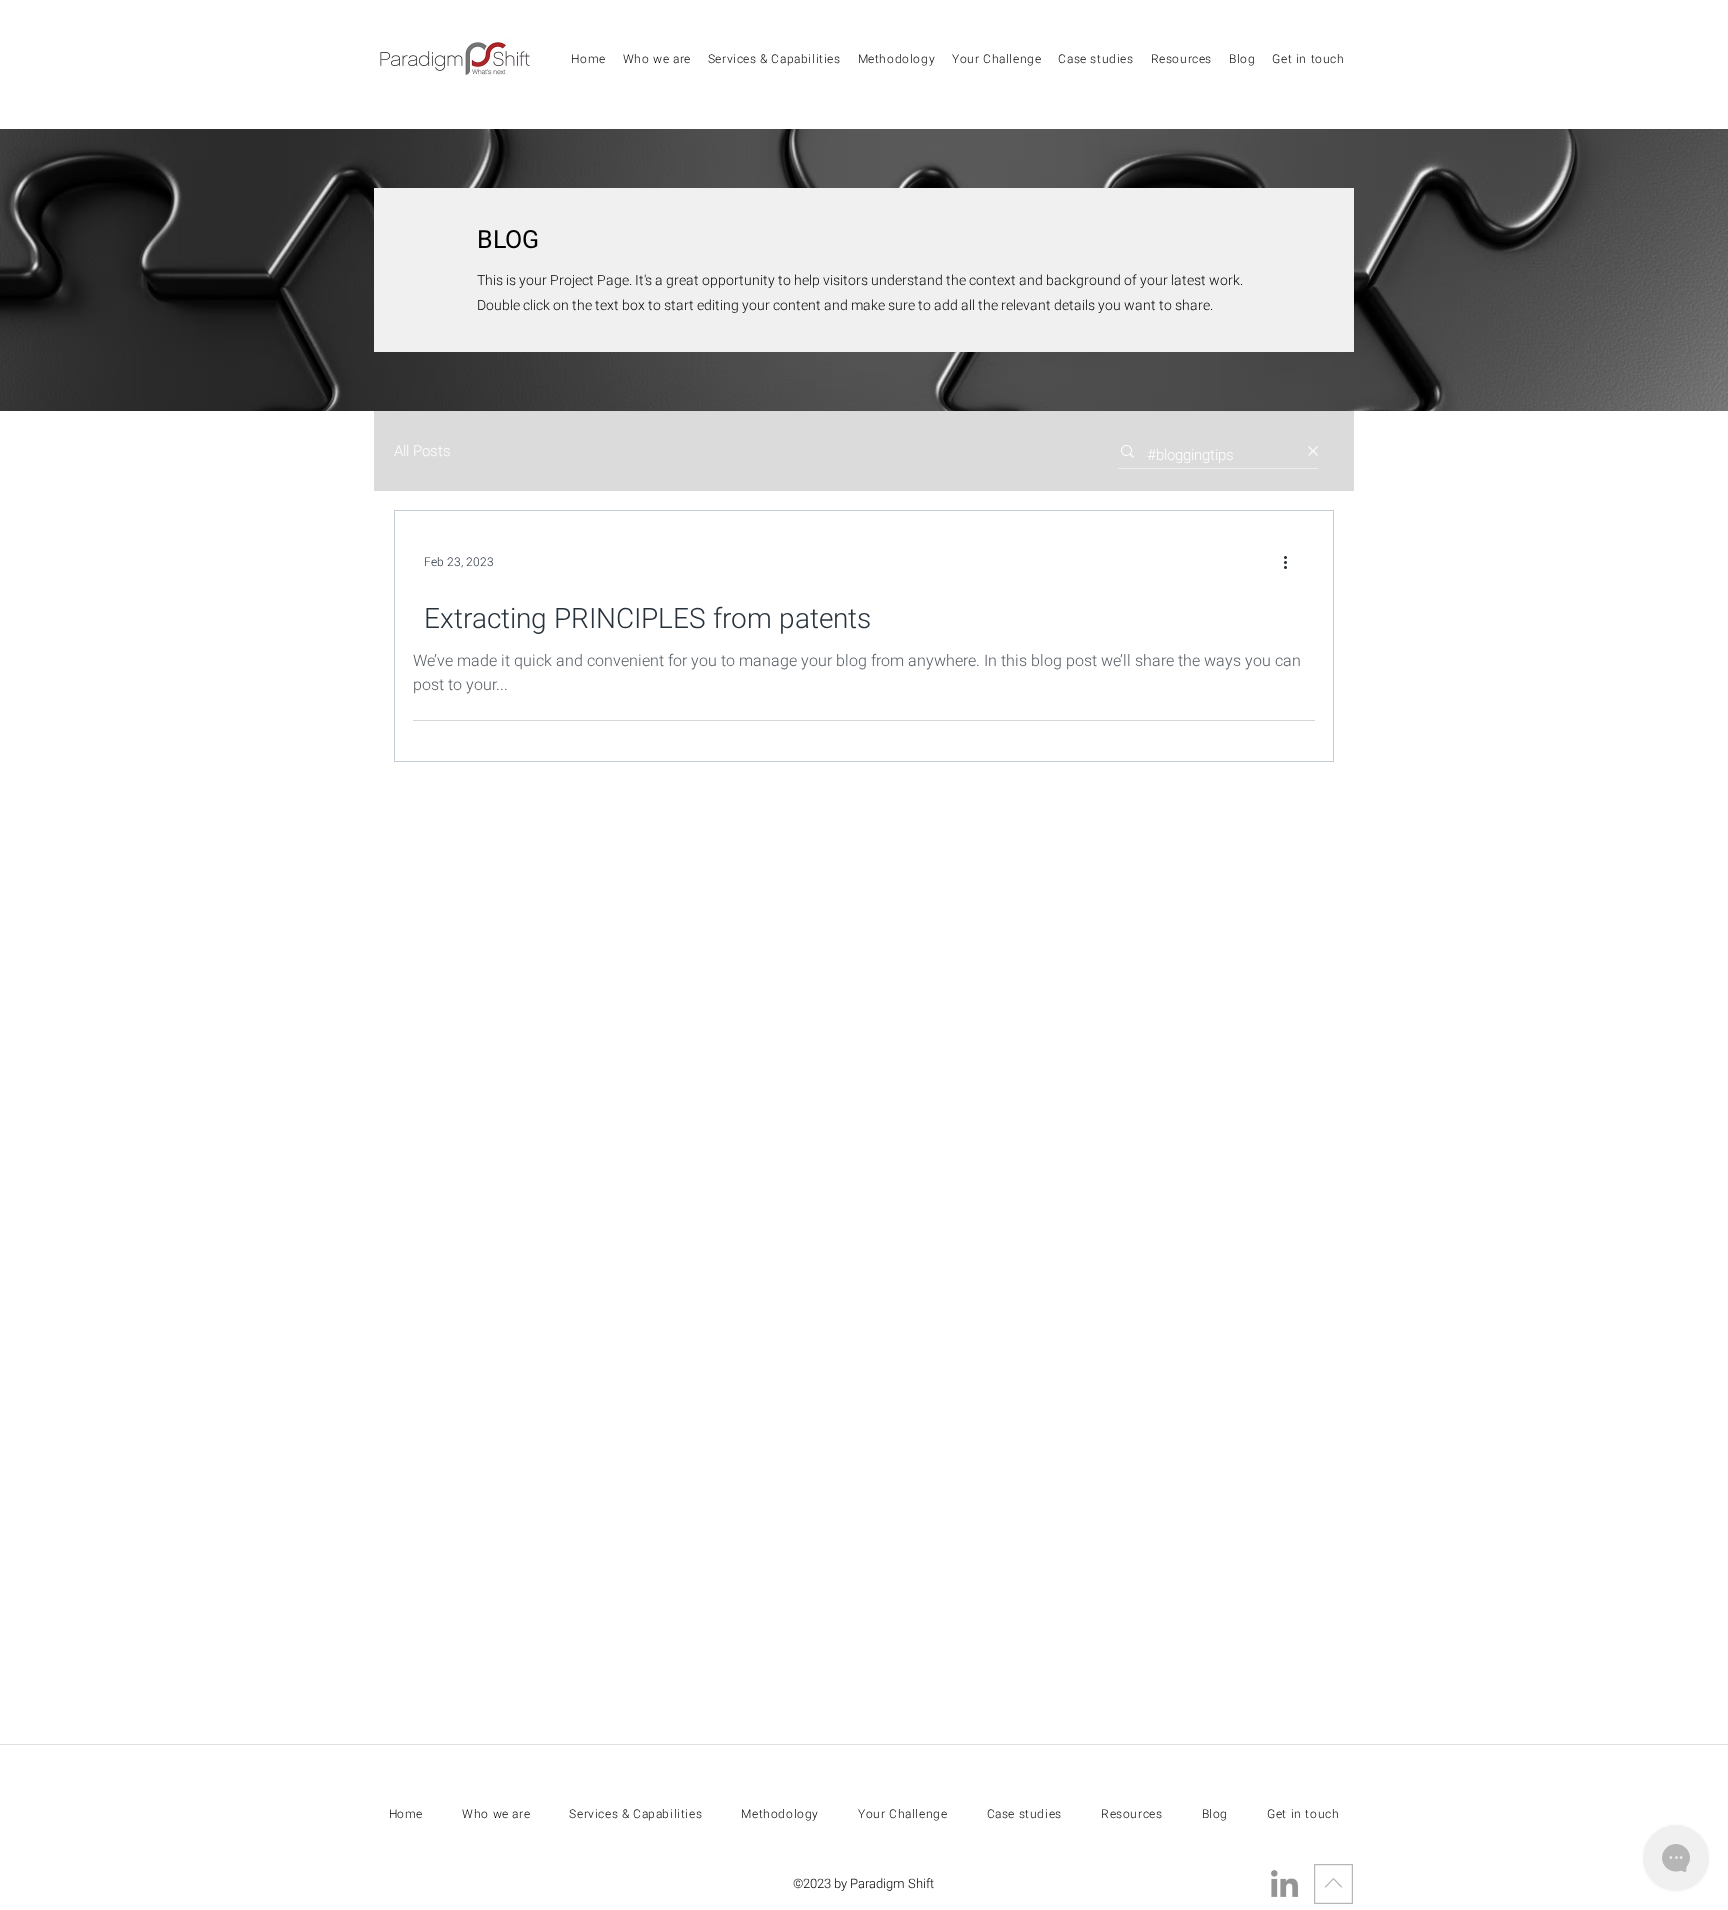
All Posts (422, 451)
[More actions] (1292, 562)
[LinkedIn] (1284, 1883)
